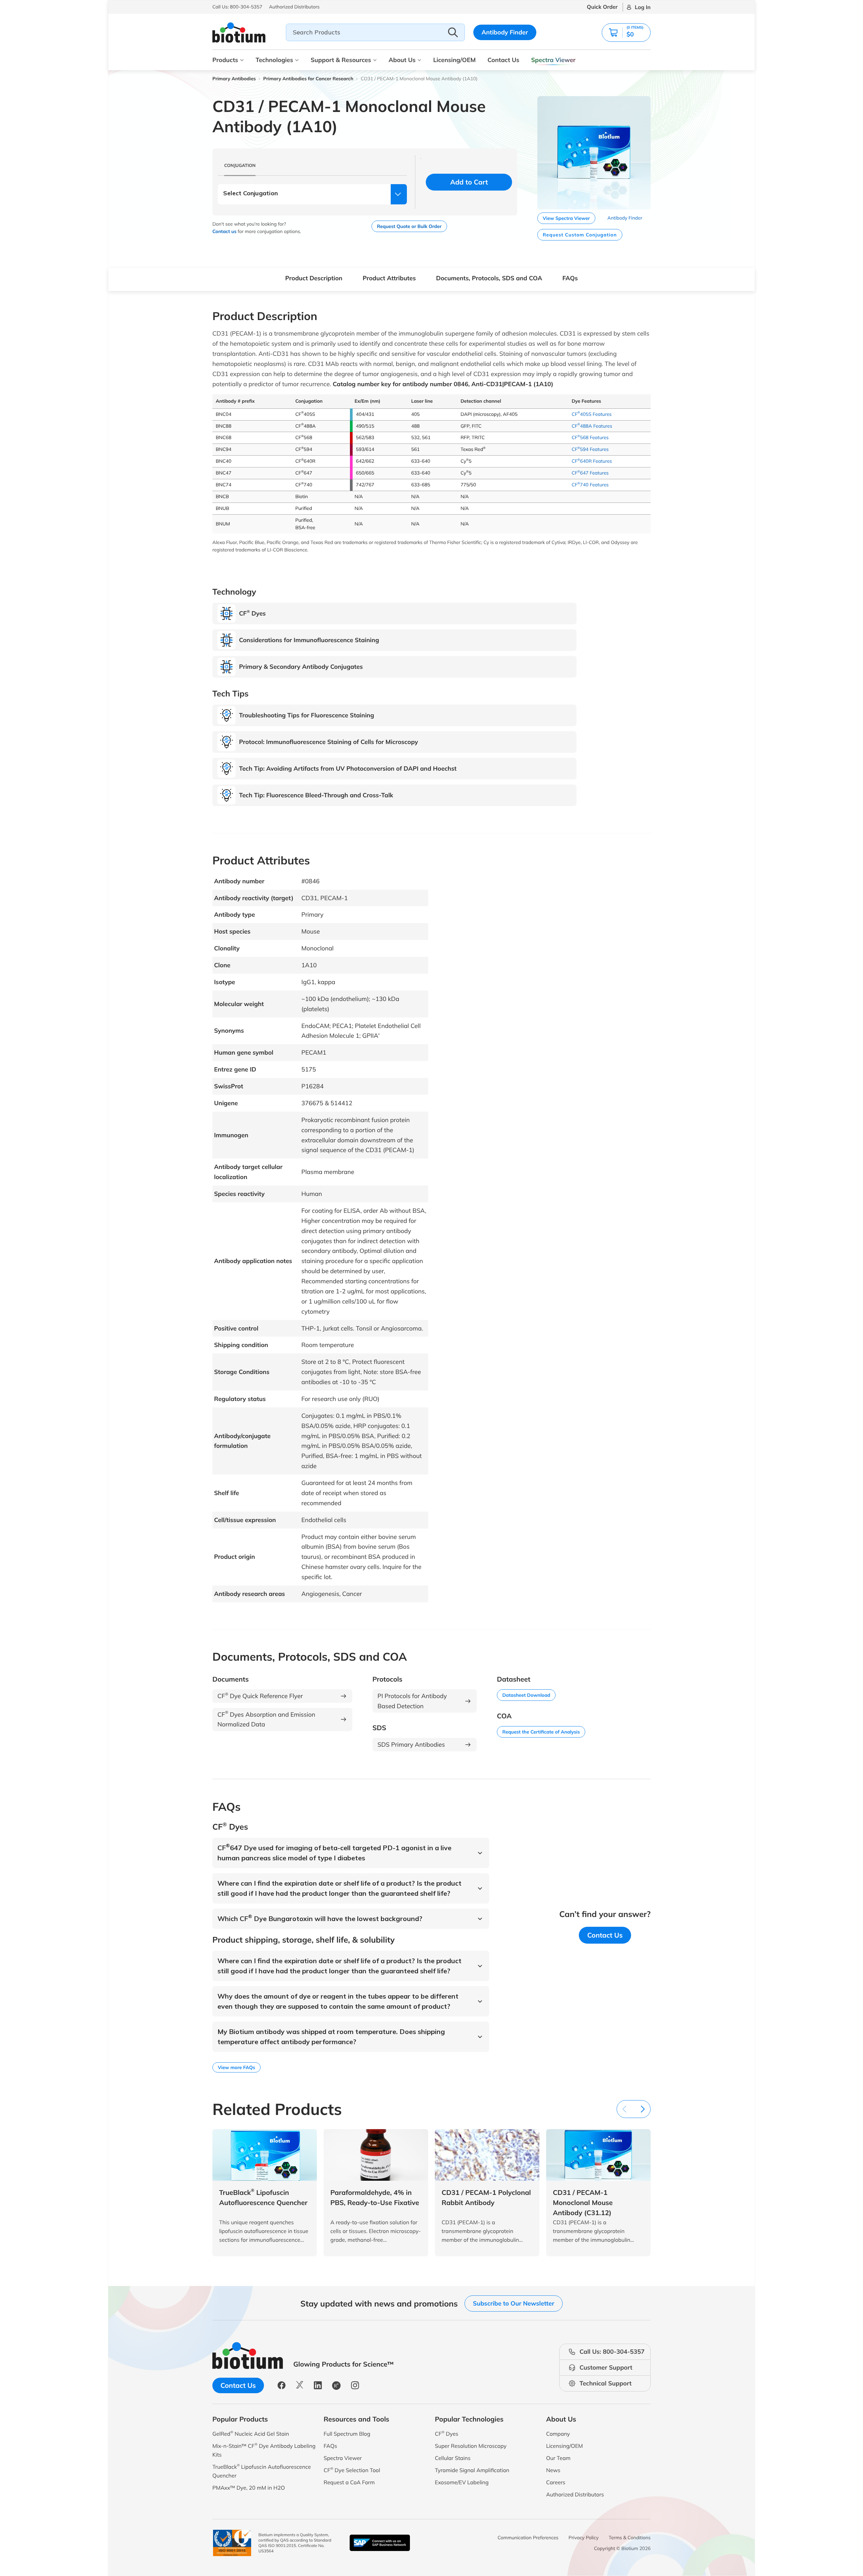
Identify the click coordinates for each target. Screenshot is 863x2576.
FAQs (570, 278)
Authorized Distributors (575, 2494)
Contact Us (503, 60)
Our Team (558, 2458)
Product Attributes (389, 278)
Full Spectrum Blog (347, 2434)
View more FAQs (236, 2067)
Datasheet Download (526, 1695)
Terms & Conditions (630, 2538)
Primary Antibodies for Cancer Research (308, 79)
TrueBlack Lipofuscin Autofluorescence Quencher (262, 2471)
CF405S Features (592, 414)
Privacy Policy (584, 2538)
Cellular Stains (453, 2458)
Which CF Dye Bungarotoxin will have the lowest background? (320, 1919)
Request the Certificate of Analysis (541, 1732)
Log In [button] (643, 7)
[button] (626, 33)
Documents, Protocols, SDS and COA (489, 278)
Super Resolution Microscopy (471, 2446)
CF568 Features (590, 437)
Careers (556, 2482)
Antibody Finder (505, 32)
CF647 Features (590, 473)
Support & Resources (341, 60)
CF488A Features (592, 426)
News (553, 2470)
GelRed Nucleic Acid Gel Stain (251, 2434)
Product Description (314, 278)
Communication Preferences (528, 2538)
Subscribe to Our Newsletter (514, 2303)
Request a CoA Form (349, 2482)
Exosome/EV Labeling (462, 2482)
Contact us (224, 231)
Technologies (274, 60)
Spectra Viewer (554, 60)
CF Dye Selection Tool (352, 2470)
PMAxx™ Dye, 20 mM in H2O (249, 2488)
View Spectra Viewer (566, 218)
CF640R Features (592, 461)
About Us (402, 60)
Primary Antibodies (234, 79)
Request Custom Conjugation (580, 235)
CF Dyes (447, 2434)
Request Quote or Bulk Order (409, 226)
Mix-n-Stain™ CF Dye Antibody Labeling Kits (264, 2450)
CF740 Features (590, 485)
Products (225, 60)
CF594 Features (590, 449)
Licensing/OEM (454, 60)
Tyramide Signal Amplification (472, 2470)
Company (558, 2434)
